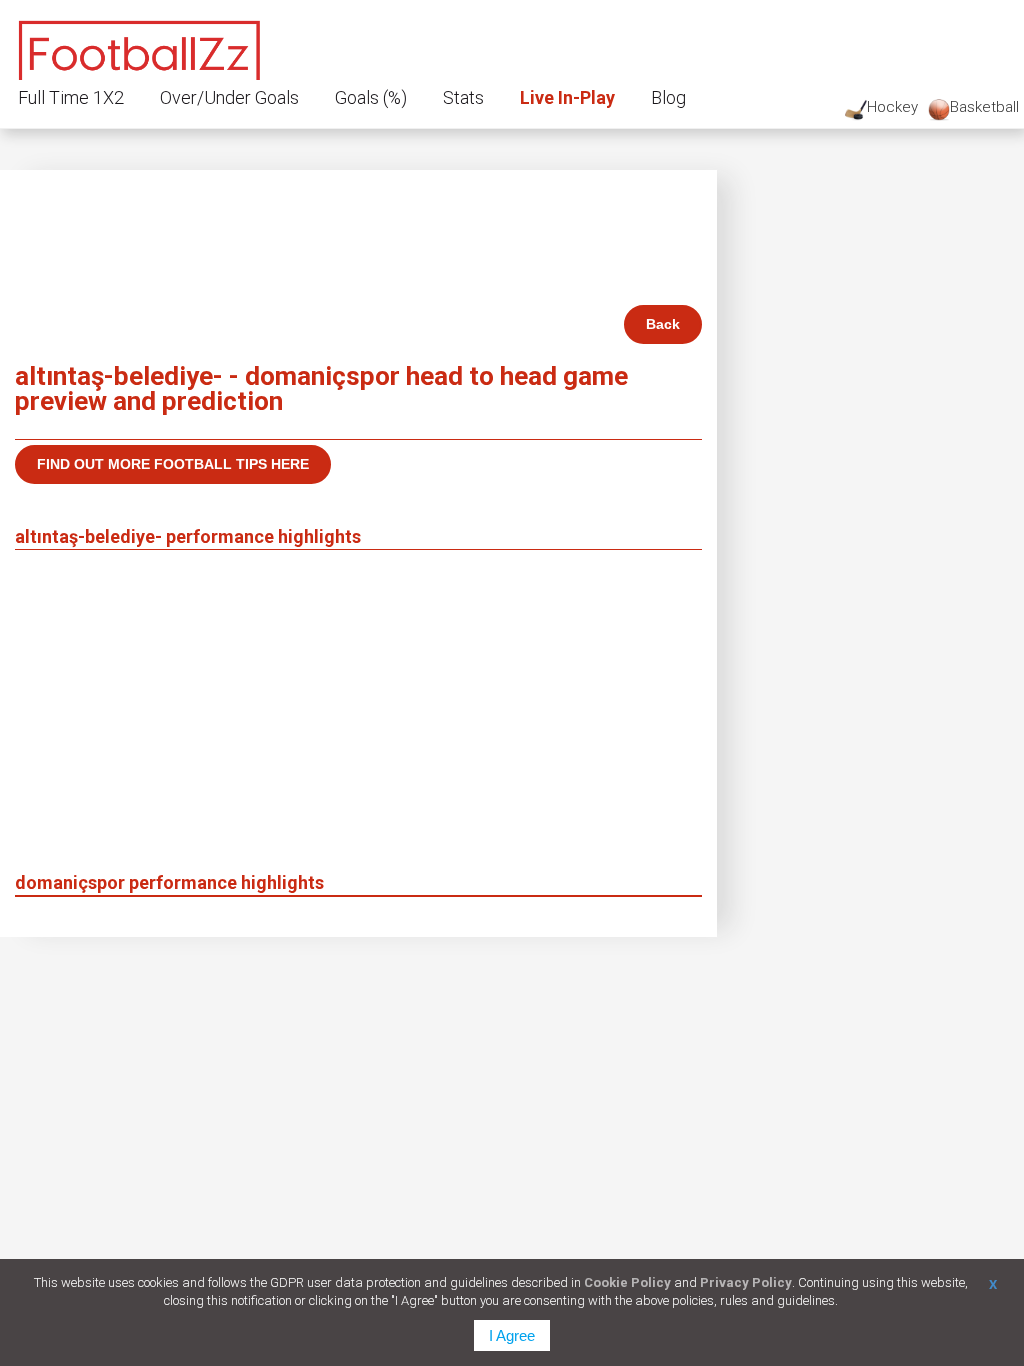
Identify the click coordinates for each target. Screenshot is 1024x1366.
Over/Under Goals (229, 97)
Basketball (984, 107)
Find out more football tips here (173, 464)
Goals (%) (371, 97)
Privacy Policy (746, 1282)
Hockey (892, 107)
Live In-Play (567, 97)
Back (663, 324)
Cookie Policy (627, 1282)
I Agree (512, 1335)
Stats (463, 97)
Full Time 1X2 (71, 97)
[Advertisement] (358, 720)
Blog (668, 97)
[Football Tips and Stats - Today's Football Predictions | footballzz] (140, 47)
